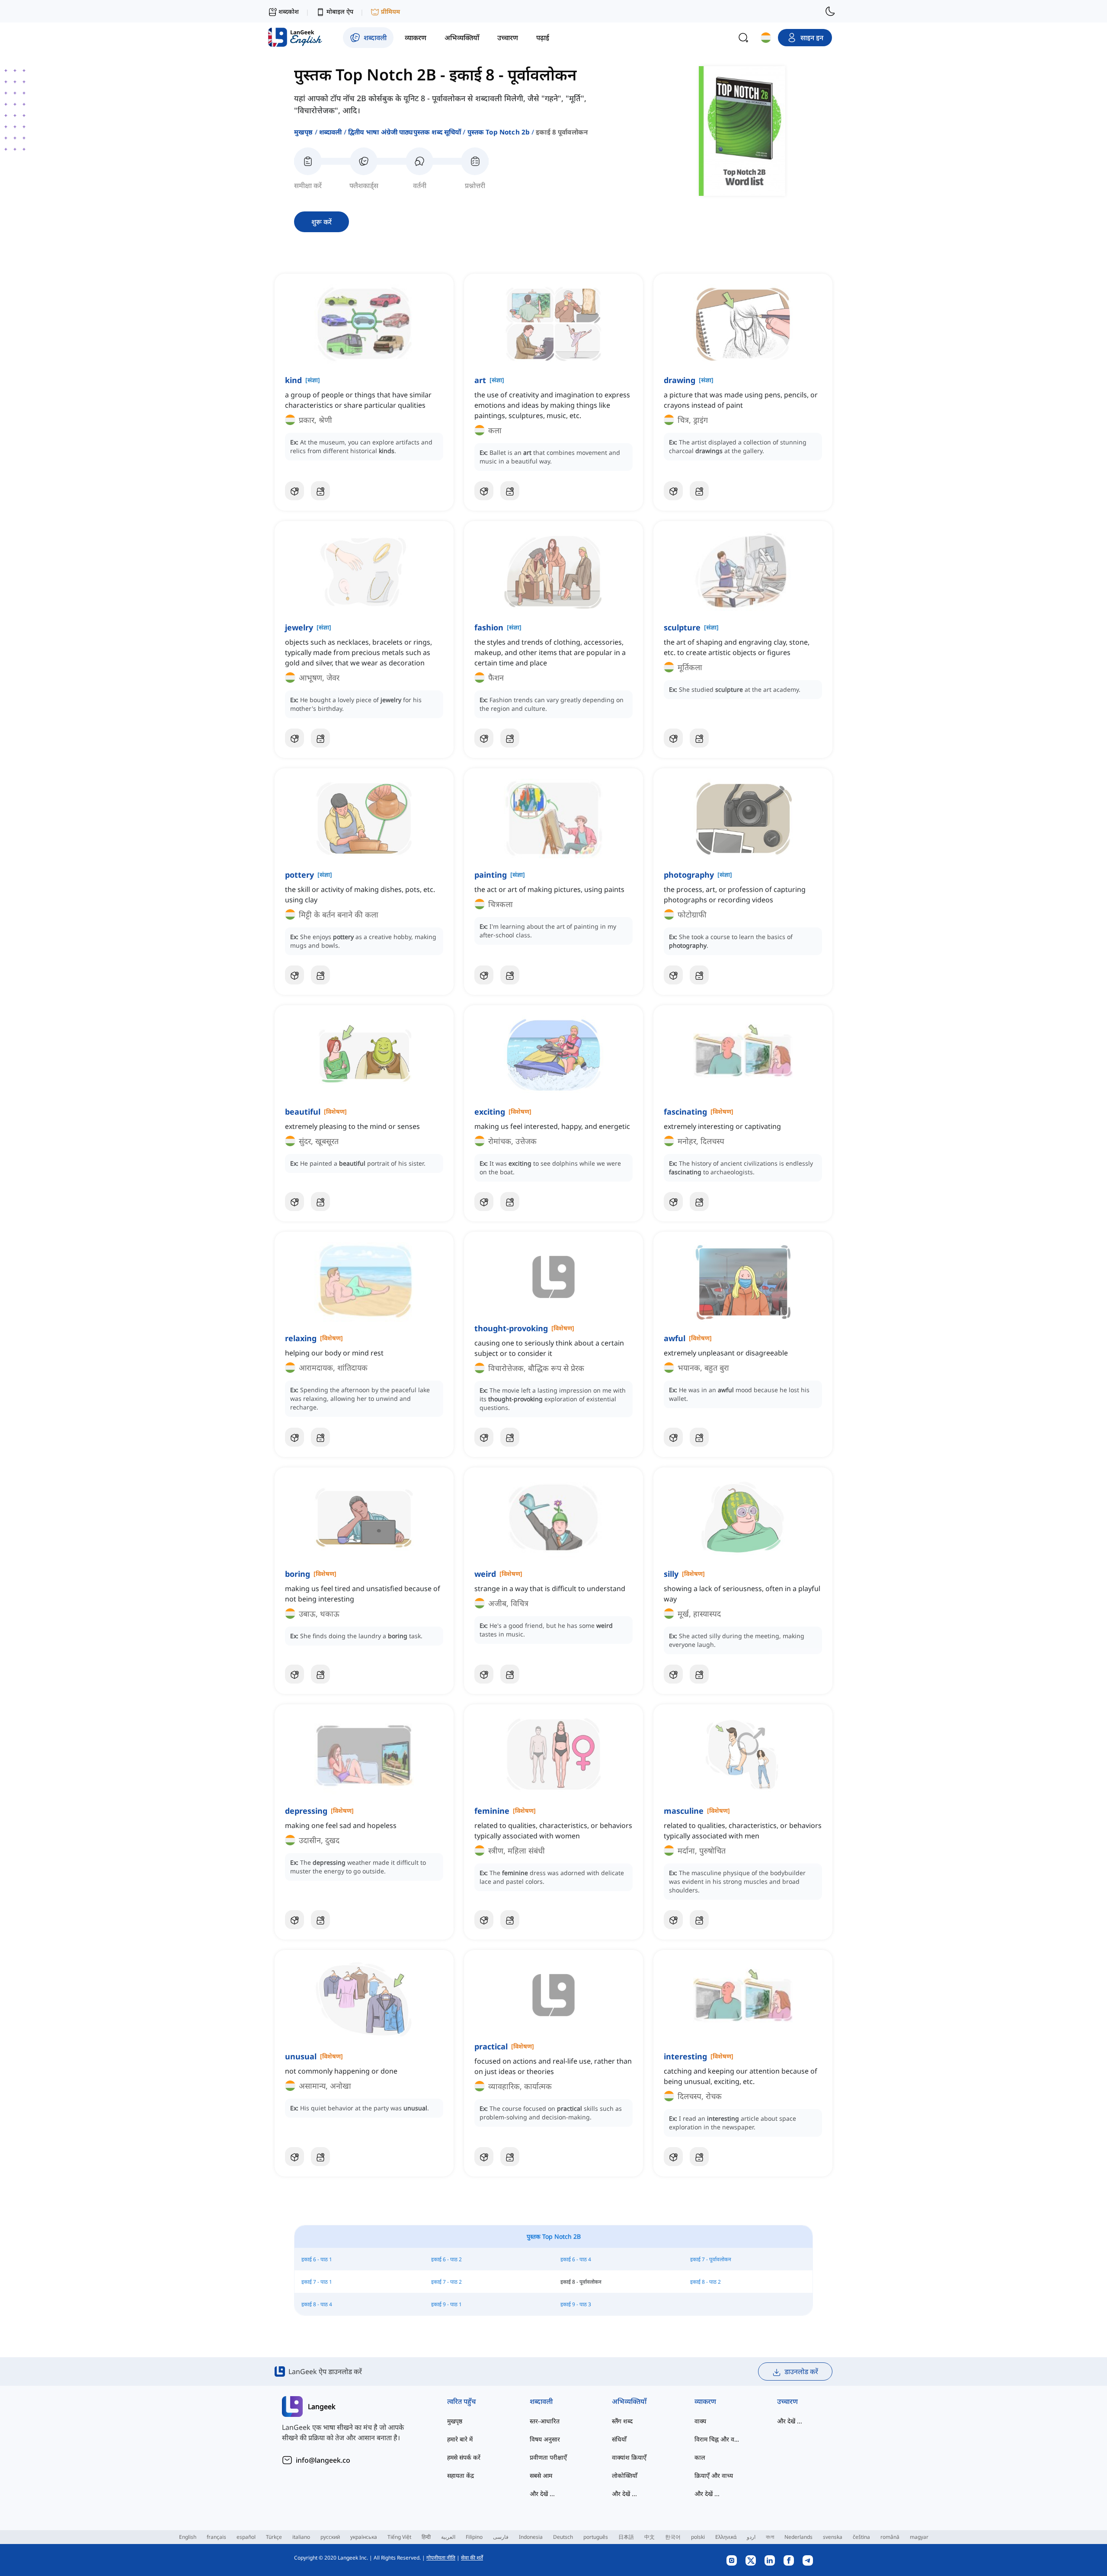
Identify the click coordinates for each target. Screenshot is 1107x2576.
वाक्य (700, 2421)
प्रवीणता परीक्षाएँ (548, 2457)
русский (330, 2537)
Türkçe (274, 2537)
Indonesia (531, 2537)
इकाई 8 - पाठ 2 (705, 2282)
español (246, 2537)
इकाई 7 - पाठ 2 (446, 2282)
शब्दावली (331, 132)
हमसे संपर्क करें (464, 2457)
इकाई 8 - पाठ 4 (317, 2304)
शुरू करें (322, 222)
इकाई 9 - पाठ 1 (446, 2304)
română (890, 2537)
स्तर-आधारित (545, 2421)
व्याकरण (705, 2401)
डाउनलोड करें (801, 2371)
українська (364, 2537)
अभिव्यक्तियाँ (629, 2401)
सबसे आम (541, 2475)
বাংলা (770, 2537)
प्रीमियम (390, 11)
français (216, 2537)
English (188, 2537)
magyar (919, 2537)
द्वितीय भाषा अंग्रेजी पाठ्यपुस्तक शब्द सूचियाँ (405, 132)
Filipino (474, 2537)
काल (700, 2457)
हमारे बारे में (460, 2439)
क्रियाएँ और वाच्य (714, 2475)
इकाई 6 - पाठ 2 (446, 2259)
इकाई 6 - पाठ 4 (576, 2259)
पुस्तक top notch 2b (499, 132)
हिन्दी (426, 2537)
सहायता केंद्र (461, 2475)
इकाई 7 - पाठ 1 (317, 2282)
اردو (751, 2537)
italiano (301, 2537)
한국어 (673, 2537)
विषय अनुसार (545, 2439)
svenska (833, 2537)
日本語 (626, 2537)
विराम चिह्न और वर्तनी (718, 2439)
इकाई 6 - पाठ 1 (317, 2259)
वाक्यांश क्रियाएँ (629, 2457)
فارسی (501, 2537)
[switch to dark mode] (830, 11)
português (596, 2537)
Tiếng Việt (399, 2537)
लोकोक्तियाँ (625, 2475)
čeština (861, 2537)
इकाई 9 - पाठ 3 (576, 2304)
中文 (649, 2537)
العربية (448, 2537)
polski (698, 2537)
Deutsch (563, 2537)
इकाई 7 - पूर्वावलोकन (711, 2259)
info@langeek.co (323, 2460)
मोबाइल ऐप (340, 11)
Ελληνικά (726, 2537)
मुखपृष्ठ (304, 132)
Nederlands (798, 2537)
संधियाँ (619, 2439)
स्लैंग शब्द (622, 2421)
